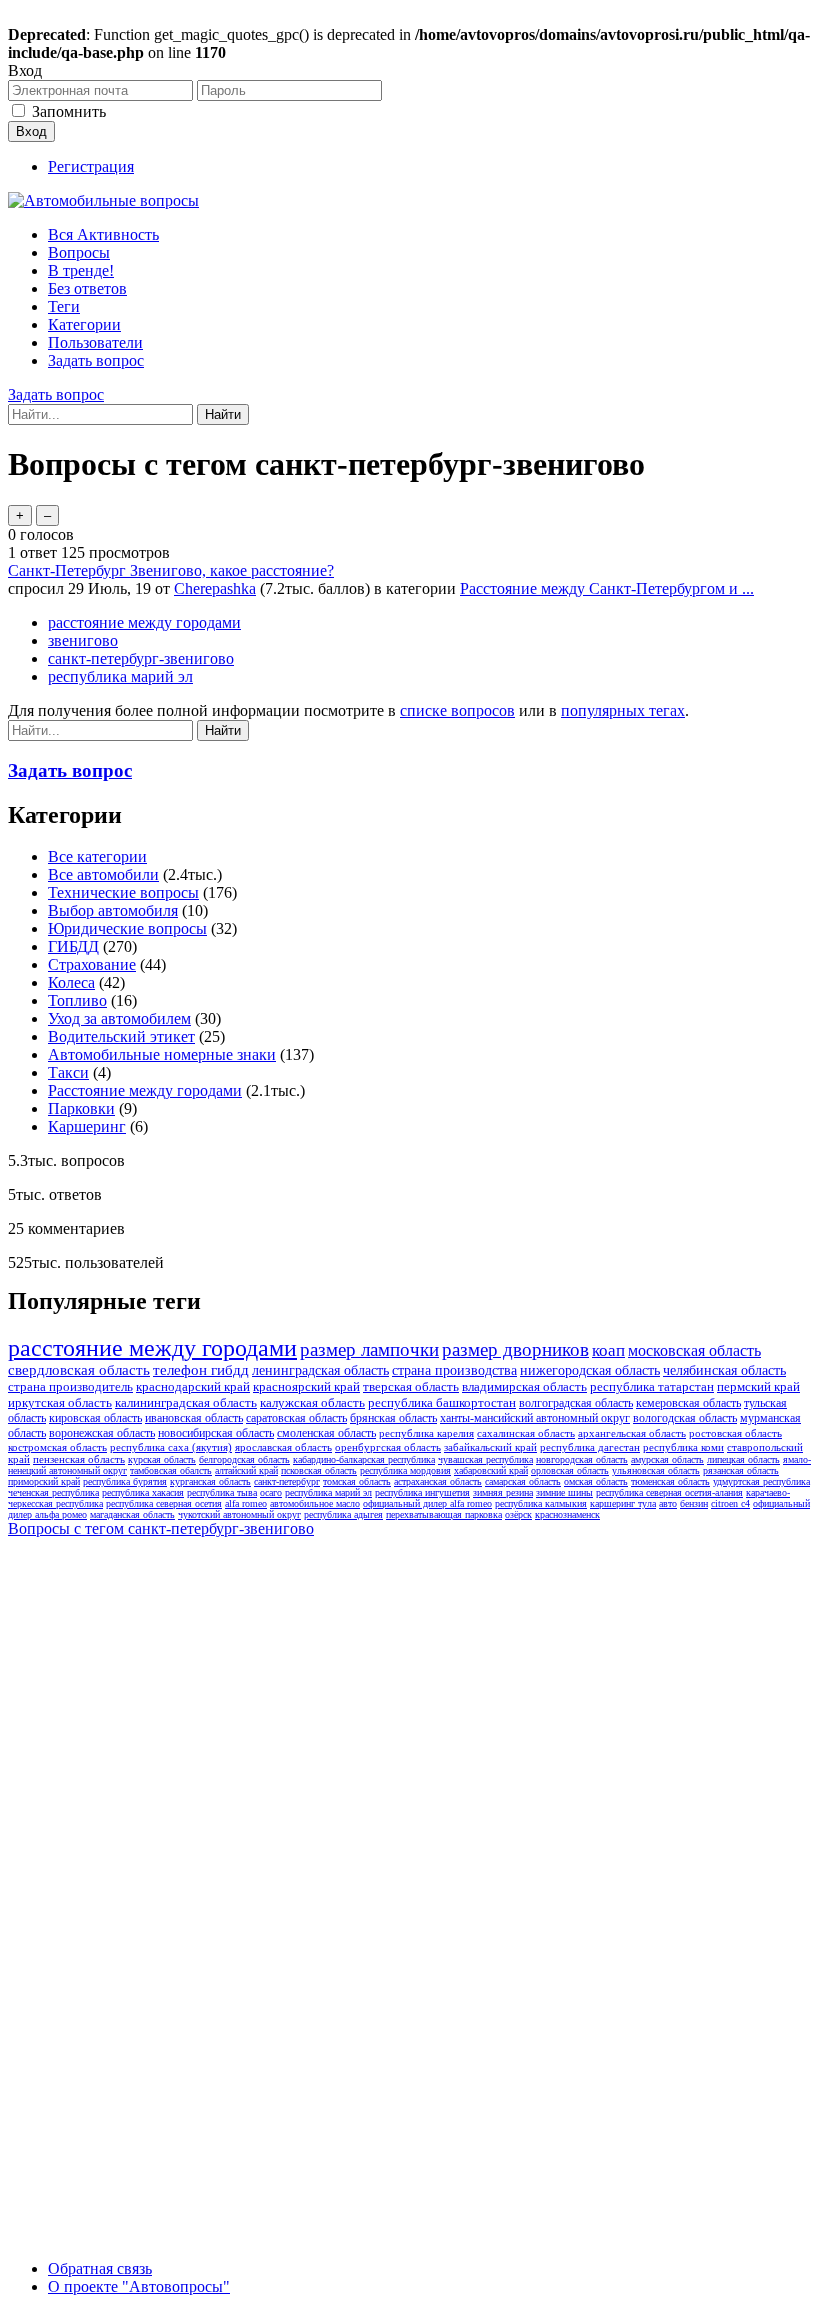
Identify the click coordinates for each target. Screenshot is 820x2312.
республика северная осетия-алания (669, 1492)
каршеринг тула (623, 1503)
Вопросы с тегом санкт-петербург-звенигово (161, 1528)
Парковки (81, 1108)
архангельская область (632, 1433)
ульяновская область (656, 1470)
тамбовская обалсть (171, 1470)
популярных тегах (623, 710)
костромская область (57, 1447)
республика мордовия (405, 1470)
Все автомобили (103, 874)
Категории (84, 324)
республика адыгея (343, 1514)
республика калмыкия (541, 1503)
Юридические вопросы (127, 928)
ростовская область (735, 1433)
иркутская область (60, 1402)
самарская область (523, 1481)
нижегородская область (590, 1370)
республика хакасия (143, 1492)
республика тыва (222, 1492)
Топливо (77, 1000)
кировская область (95, 1418)
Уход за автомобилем (119, 1018)
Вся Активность (103, 234)
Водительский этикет (121, 1036)
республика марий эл (120, 676)
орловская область (570, 1470)
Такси (68, 1072)
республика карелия (426, 1433)
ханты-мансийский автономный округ (535, 1418)
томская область (357, 1481)
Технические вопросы (123, 892)
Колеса (71, 982)
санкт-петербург (287, 1481)
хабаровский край (491, 1470)
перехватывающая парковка (444, 1514)
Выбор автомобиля (113, 910)
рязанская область (741, 1470)
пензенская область (79, 1459)
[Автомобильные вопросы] (103, 200)
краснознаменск (567, 1514)
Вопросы (79, 252)
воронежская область (102, 1433)
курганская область (210, 1481)
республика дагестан (590, 1447)
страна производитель (70, 1386)
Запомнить (69, 111)
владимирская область (524, 1386)
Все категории (97, 856)
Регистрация (91, 166)
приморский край (44, 1481)
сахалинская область (526, 1433)
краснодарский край (193, 1386)
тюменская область (670, 1481)
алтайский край (246, 1470)
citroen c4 (730, 1503)
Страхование (92, 964)
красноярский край (306, 1386)
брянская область (393, 1418)
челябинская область (724, 1370)
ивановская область (194, 1418)
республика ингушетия (422, 1492)
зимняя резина (503, 1492)
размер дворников (515, 1349)
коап (608, 1350)
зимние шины (564, 1492)
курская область (162, 1459)
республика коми (683, 1447)
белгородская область (244, 1459)
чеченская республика (53, 1492)
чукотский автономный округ (239, 1514)
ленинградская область (320, 1370)
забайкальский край (490, 1447)
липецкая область (743, 1459)
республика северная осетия (164, 1503)
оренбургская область (388, 1447)
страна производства (454, 1370)
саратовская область (296, 1418)
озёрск (518, 1514)
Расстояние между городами (145, 1090)
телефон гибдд (201, 1370)
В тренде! (81, 270)
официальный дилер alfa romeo (427, 1503)
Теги (64, 306)
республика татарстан (652, 1386)
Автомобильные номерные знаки (162, 1054)
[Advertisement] (158, 1846)
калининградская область (186, 1402)
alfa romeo (246, 1503)
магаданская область (132, 1514)
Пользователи (95, 342)
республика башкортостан (442, 1402)
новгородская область (582, 1459)
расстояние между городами (144, 622)
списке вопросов (457, 710)
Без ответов (87, 288)
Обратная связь (100, 2268)
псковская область (319, 1470)
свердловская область (79, 1370)
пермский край (758, 1386)
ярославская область (283, 1447)
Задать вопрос (96, 360)
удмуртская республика (761, 1481)
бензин (694, 1503)
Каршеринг (87, 1126)
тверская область (411, 1386)
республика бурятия (125, 1481)
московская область (694, 1350)
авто (668, 1503)
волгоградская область (576, 1403)
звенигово (83, 640)
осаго (271, 1492)
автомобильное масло (315, 1503)
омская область (596, 1481)
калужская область (312, 1402)
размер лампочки (369, 1349)
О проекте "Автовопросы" (139, 2286)
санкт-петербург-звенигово (141, 658)
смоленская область (326, 1433)
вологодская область (685, 1418)
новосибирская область (216, 1433)
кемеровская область (688, 1403)
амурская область (667, 1459)
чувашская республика (485, 1459)
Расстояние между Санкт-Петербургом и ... (607, 588)
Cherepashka (215, 588)
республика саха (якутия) (171, 1447)
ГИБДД (73, 946)
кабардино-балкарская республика (364, 1459)
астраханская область (438, 1481)
